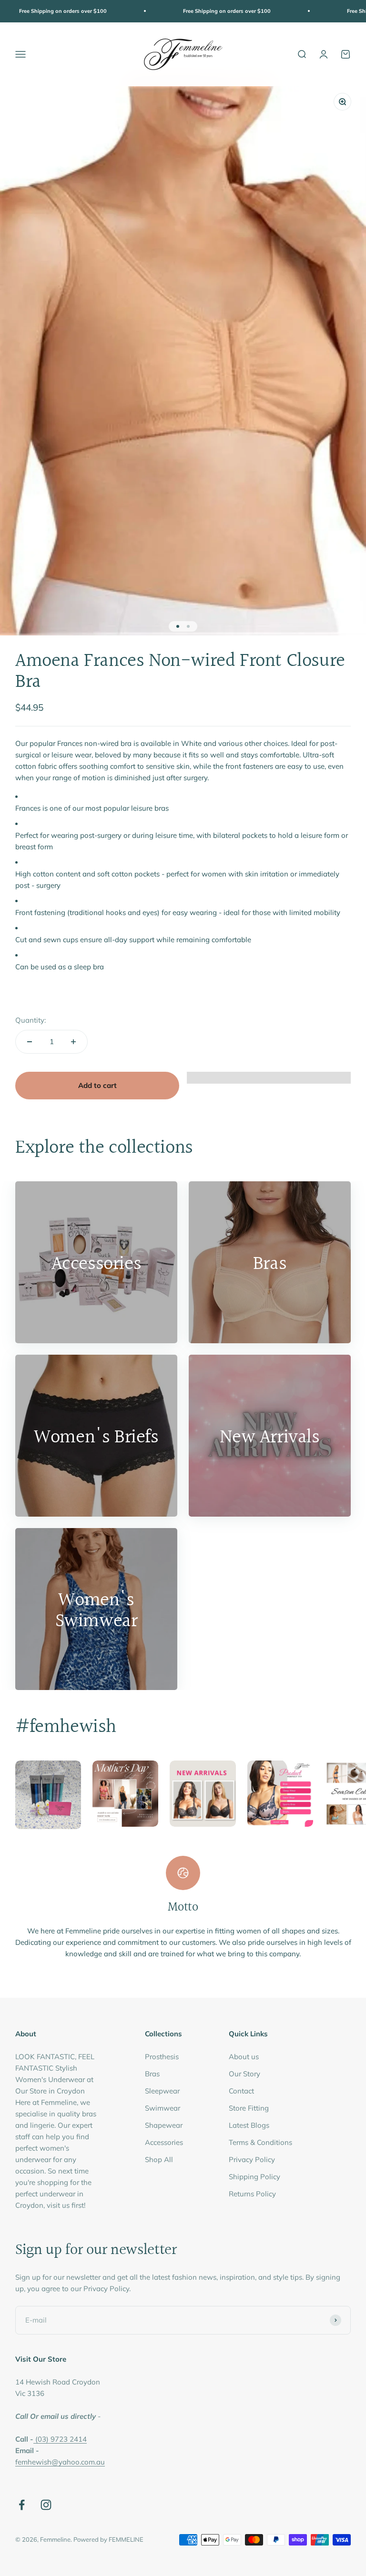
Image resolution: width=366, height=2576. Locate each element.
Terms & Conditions (260, 2142)
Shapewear (164, 2125)
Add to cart (97, 1085)
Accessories (164, 2142)
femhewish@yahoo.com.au (60, 2462)
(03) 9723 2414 (61, 2439)
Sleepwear (162, 2091)
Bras (152, 2074)
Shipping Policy (254, 2177)
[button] (269, 1082)
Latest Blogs (249, 2125)
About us (244, 2057)
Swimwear (163, 2108)
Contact (241, 2091)
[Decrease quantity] (30, 1042)
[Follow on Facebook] (22, 2505)
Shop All (159, 2159)
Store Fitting (249, 2108)
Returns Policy (252, 2194)
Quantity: (30, 1020)
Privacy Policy (252, 2159)
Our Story (244, 2074)
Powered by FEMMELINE (108, 2539)
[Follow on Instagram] (46, 2505)
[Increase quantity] (73, 1042)
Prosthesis (162, 2057)
